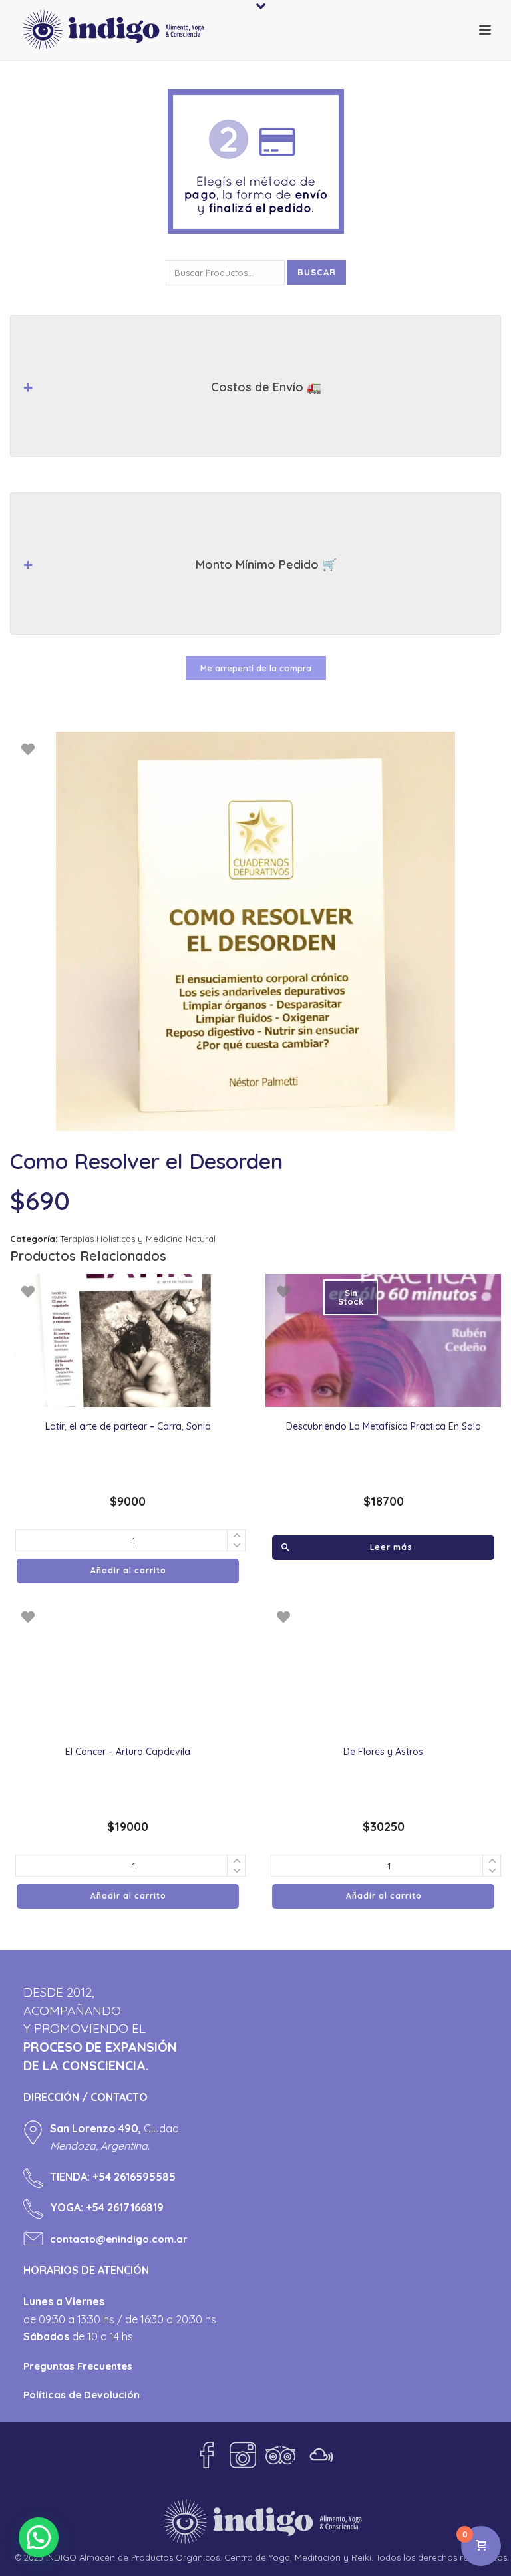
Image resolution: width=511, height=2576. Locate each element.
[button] (39, 2537)
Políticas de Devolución (82, 2395)
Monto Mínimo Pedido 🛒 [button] (266, 564)
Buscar (317, 272)
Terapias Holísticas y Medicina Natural (138, 1239)
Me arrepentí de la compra (256, 668)
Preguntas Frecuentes (78, 2366)
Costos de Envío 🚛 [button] (266, 387)
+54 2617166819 (125, 2207)
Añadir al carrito (128, 1570)
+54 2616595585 (134, 2177)
